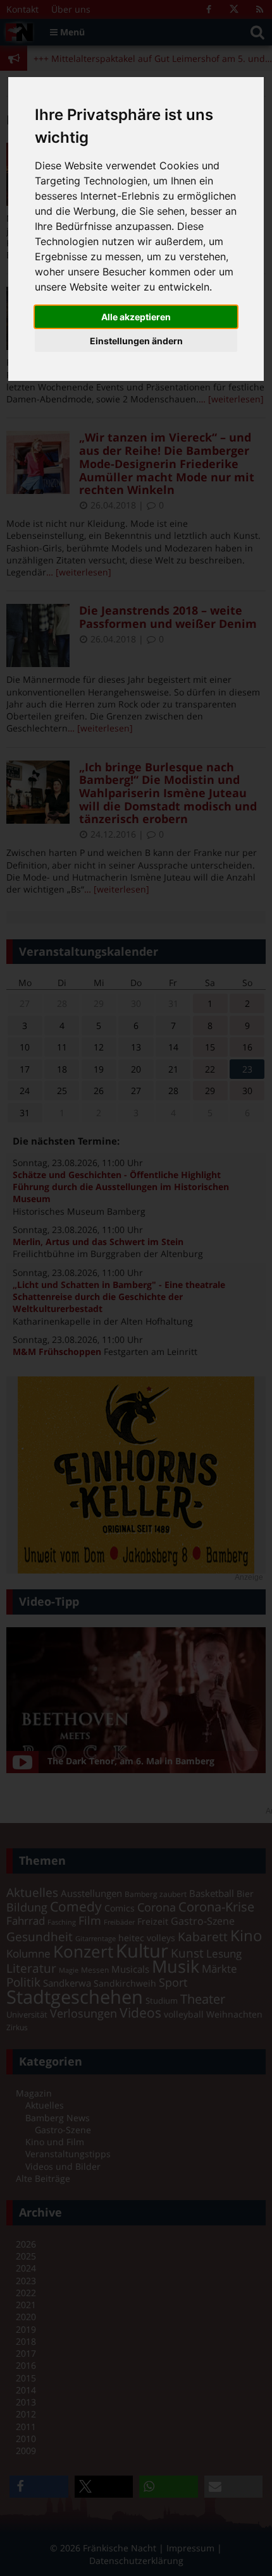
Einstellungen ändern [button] (136, 341)
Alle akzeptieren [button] (136, 317)
